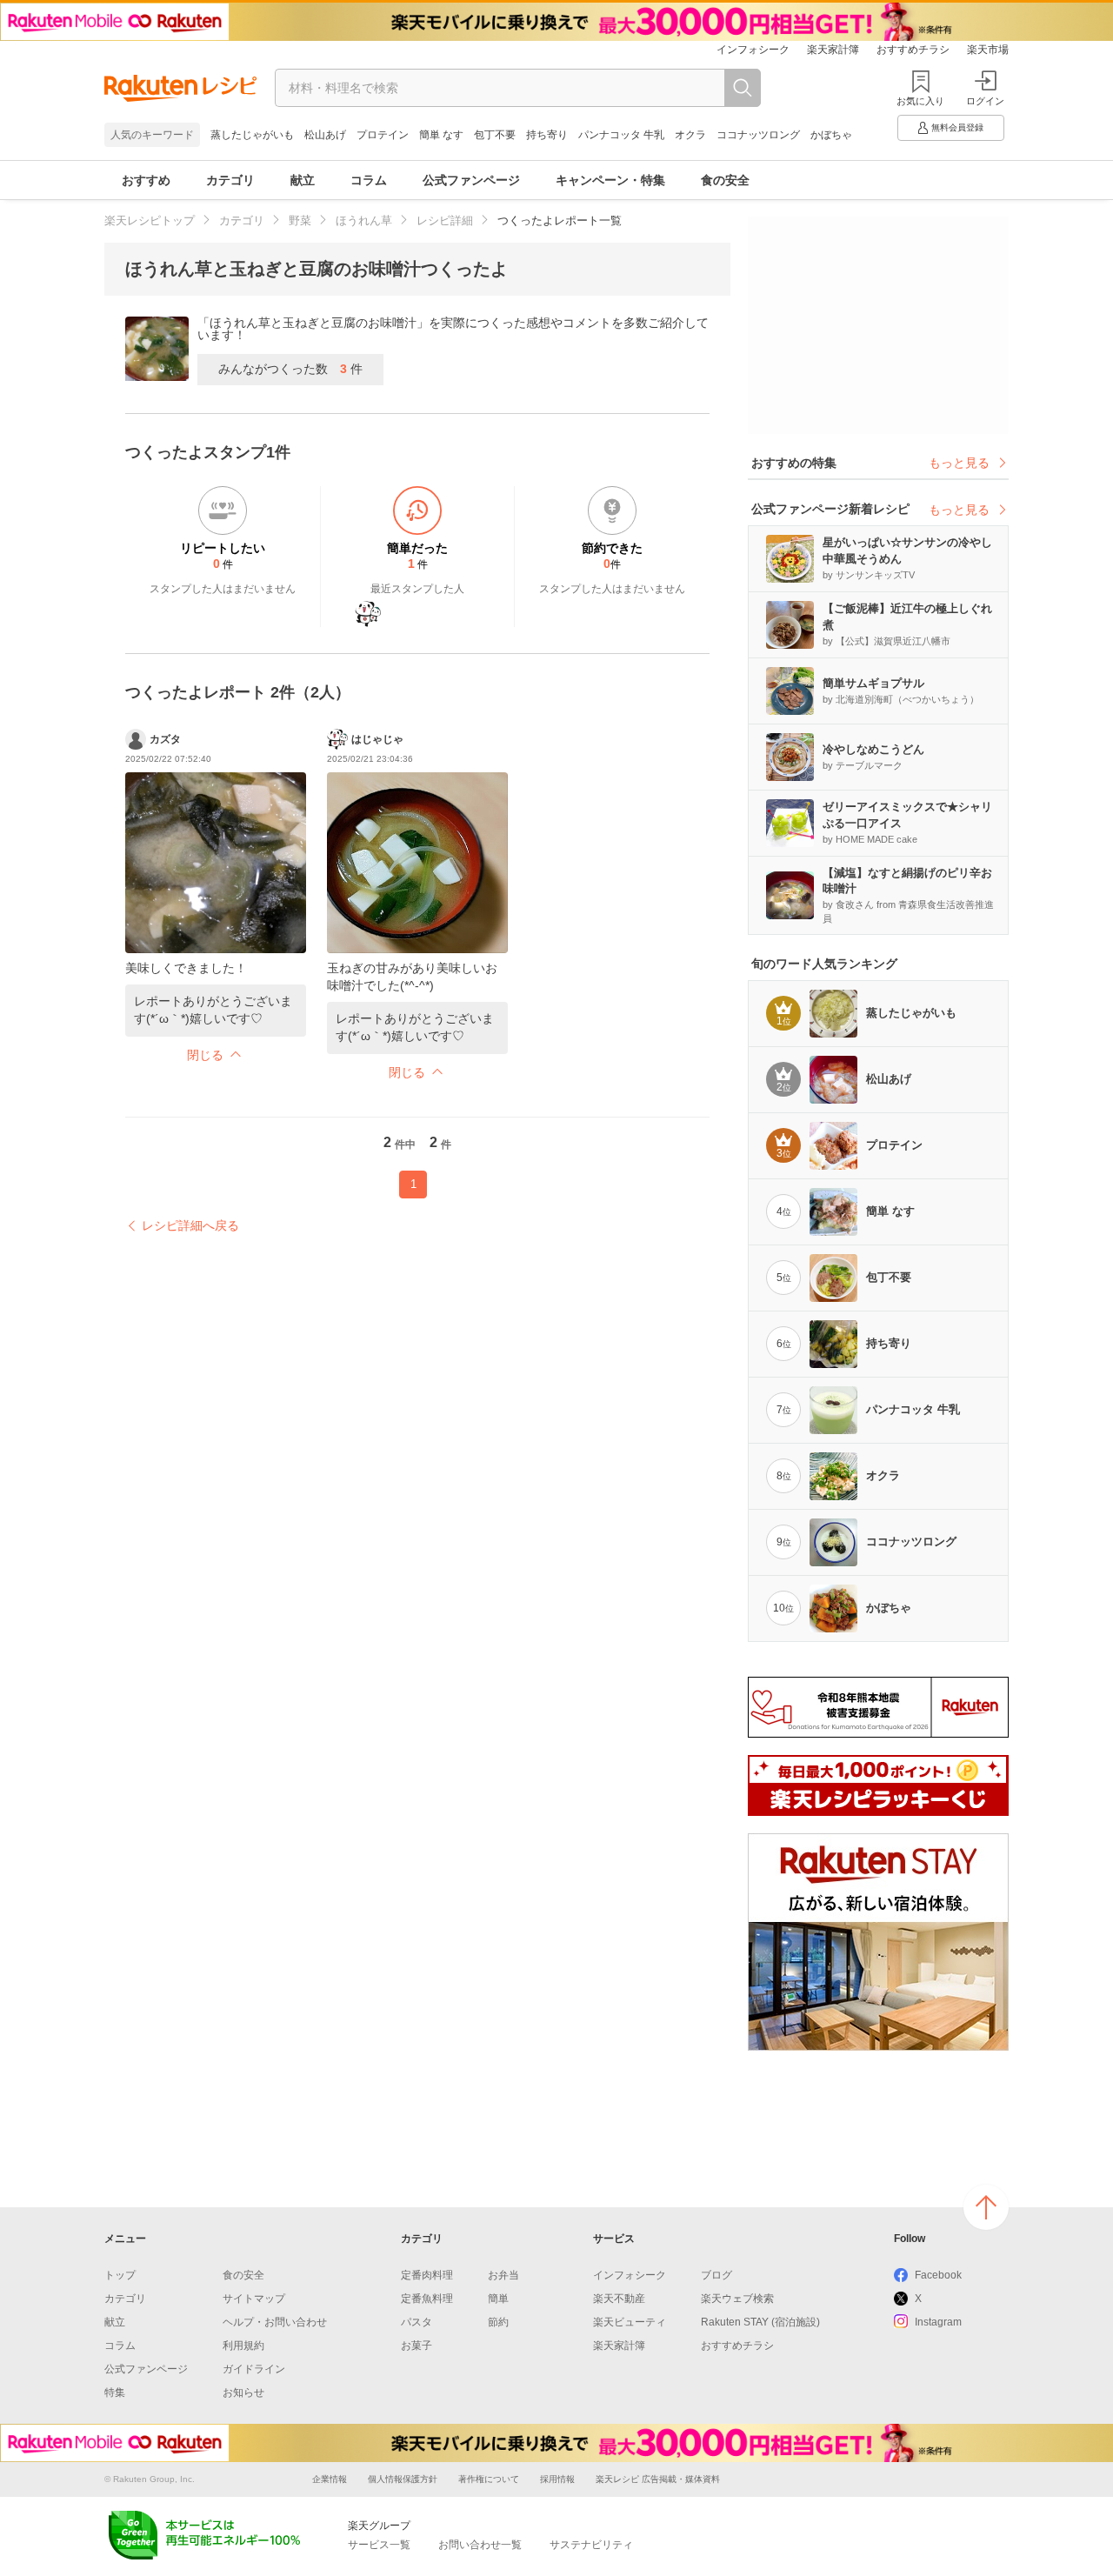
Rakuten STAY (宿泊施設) (760, 2322)
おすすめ (146, 180)
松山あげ (325, 135)
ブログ (716, 2275)
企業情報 (330, 2479)
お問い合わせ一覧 (480, 2545)
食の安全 (725, 180)
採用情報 (557, 2479)
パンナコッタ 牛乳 (621, 135)
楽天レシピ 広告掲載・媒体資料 (658, 2479)
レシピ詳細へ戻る (190, 1225)
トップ (120, 2275)
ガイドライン (254, 2369)
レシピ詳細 (445, 220)
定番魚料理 (427, 2299)
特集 (115, 2392)
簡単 (498, 2299)
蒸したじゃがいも (252, 135)
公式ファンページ (471, 180)
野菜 (300, 220)
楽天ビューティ (630, 2322)
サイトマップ (254, 2299)
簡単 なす (441, 135)
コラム (369, 180)
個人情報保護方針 (403, 2479)
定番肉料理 (427, 2275)
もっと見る (959, 463)
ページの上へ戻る (986, 2207)
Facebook (938, 2275)
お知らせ (243, 2392)
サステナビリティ (591, 2545)
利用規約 (243, 2346)
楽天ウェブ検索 (737, 2299)
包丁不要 (495, 135)
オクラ (690, 135)
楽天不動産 (619, 2299)
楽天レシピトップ (150, 220)
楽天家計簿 (833, 50)
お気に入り (920, 101)
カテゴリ (230, 180)
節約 (498, 2322)
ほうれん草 (364, 220)
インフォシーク (753, 50)
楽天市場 (988, 50)
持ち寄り (547, 135)
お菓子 (417, 2346)
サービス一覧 (379, 2545)
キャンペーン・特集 (610, 180)
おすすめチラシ (913, 50)
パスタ (417, 2322)
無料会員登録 (957, 127)
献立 (303, 180)
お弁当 (503, 2275)
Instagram (938, 2322)
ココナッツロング (758, 135)
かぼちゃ (831, 135)
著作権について (489, 2479)
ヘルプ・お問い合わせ (275, 2322)
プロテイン (383, 135)
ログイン (985, 101)
